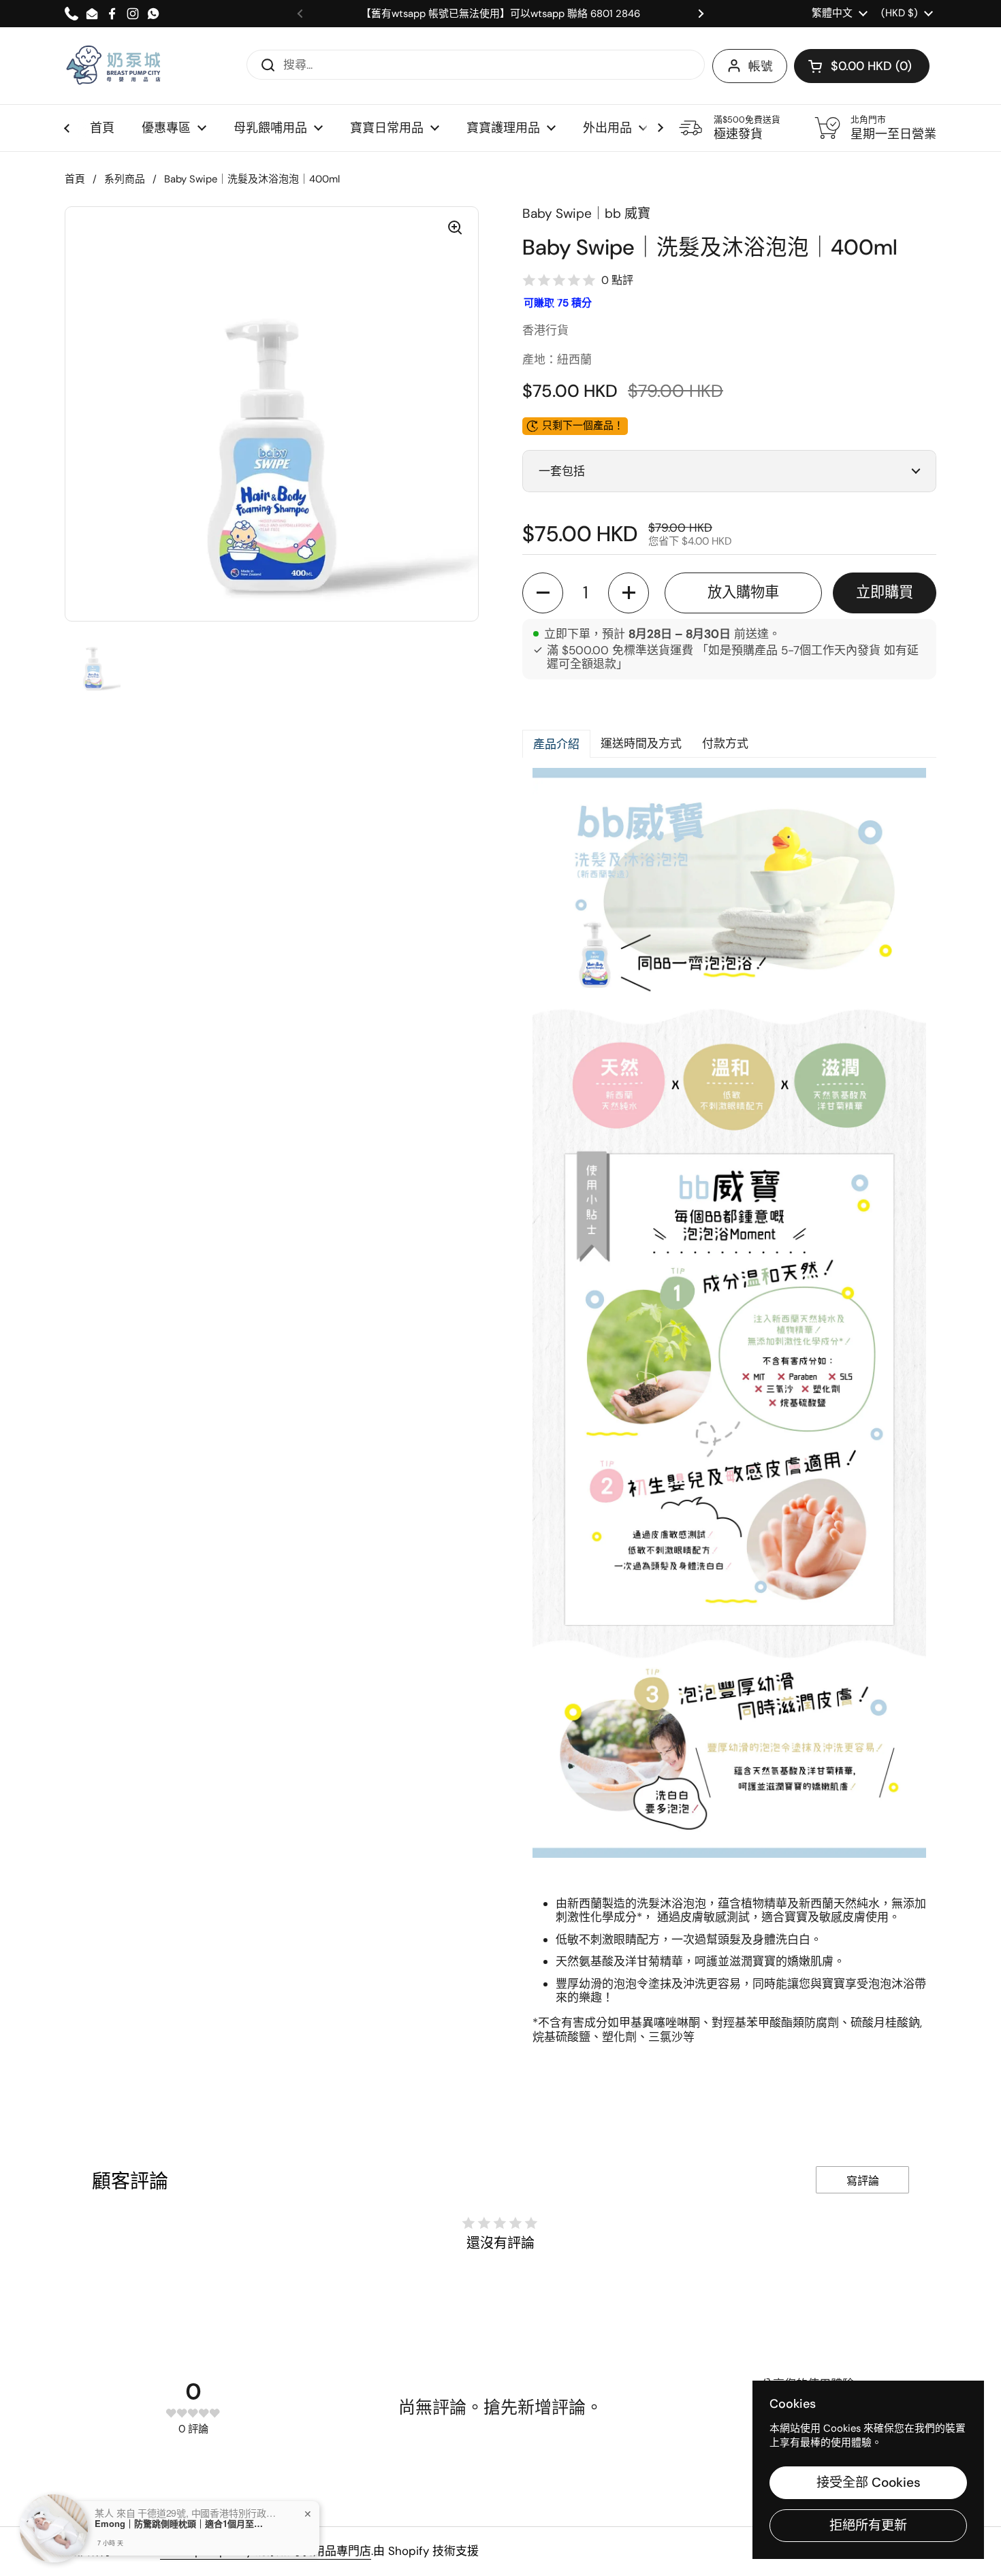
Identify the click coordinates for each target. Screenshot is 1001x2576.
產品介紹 (556, 744)
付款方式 (725, 743)
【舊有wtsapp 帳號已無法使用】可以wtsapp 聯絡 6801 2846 (500, 14)
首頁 (75, 179)
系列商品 (125, 179)
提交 (264, 64)
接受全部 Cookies (869, 2482)
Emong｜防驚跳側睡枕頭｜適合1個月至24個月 (180, 2524)
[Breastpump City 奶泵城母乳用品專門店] (114, 66)
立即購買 (885, 592)
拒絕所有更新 (868, 2525)
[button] (862, 66)
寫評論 (863, 2181)
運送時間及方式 (641, 743)
